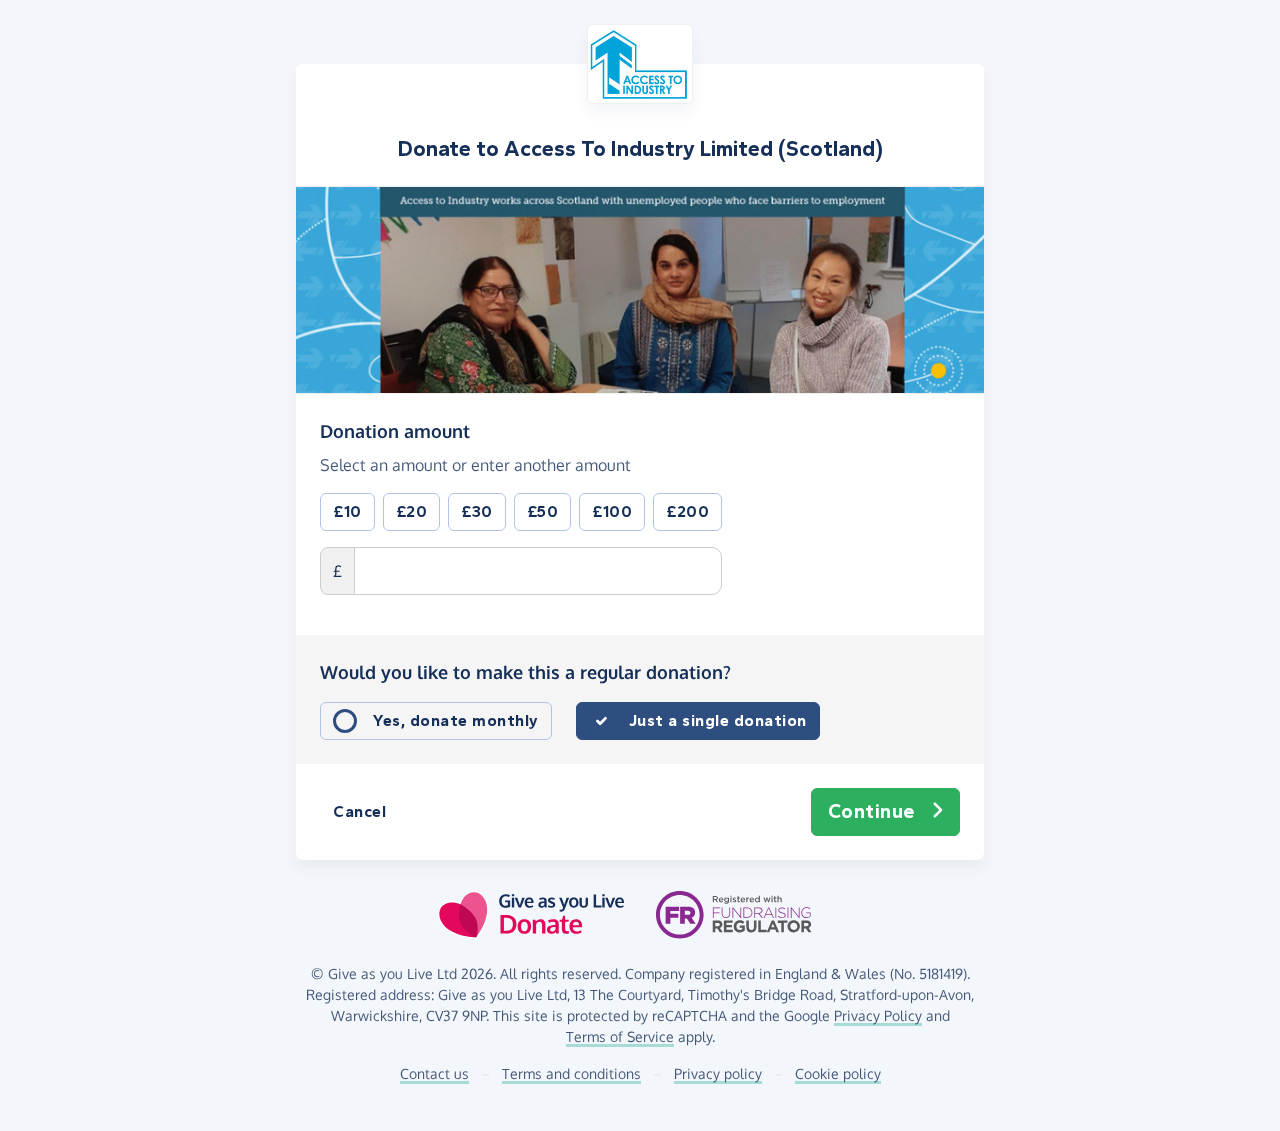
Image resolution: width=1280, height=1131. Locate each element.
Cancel (359, 811)
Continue (871, 811)
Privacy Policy (878, 1015)
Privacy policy (718, 1073)
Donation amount (395, 430)
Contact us (434, 1073)
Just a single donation (718, 720)
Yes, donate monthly (456, 720)
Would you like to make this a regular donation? (525, 672)
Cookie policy (838, 1073)
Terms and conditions (571, 1073)
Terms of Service (620, 1036)
